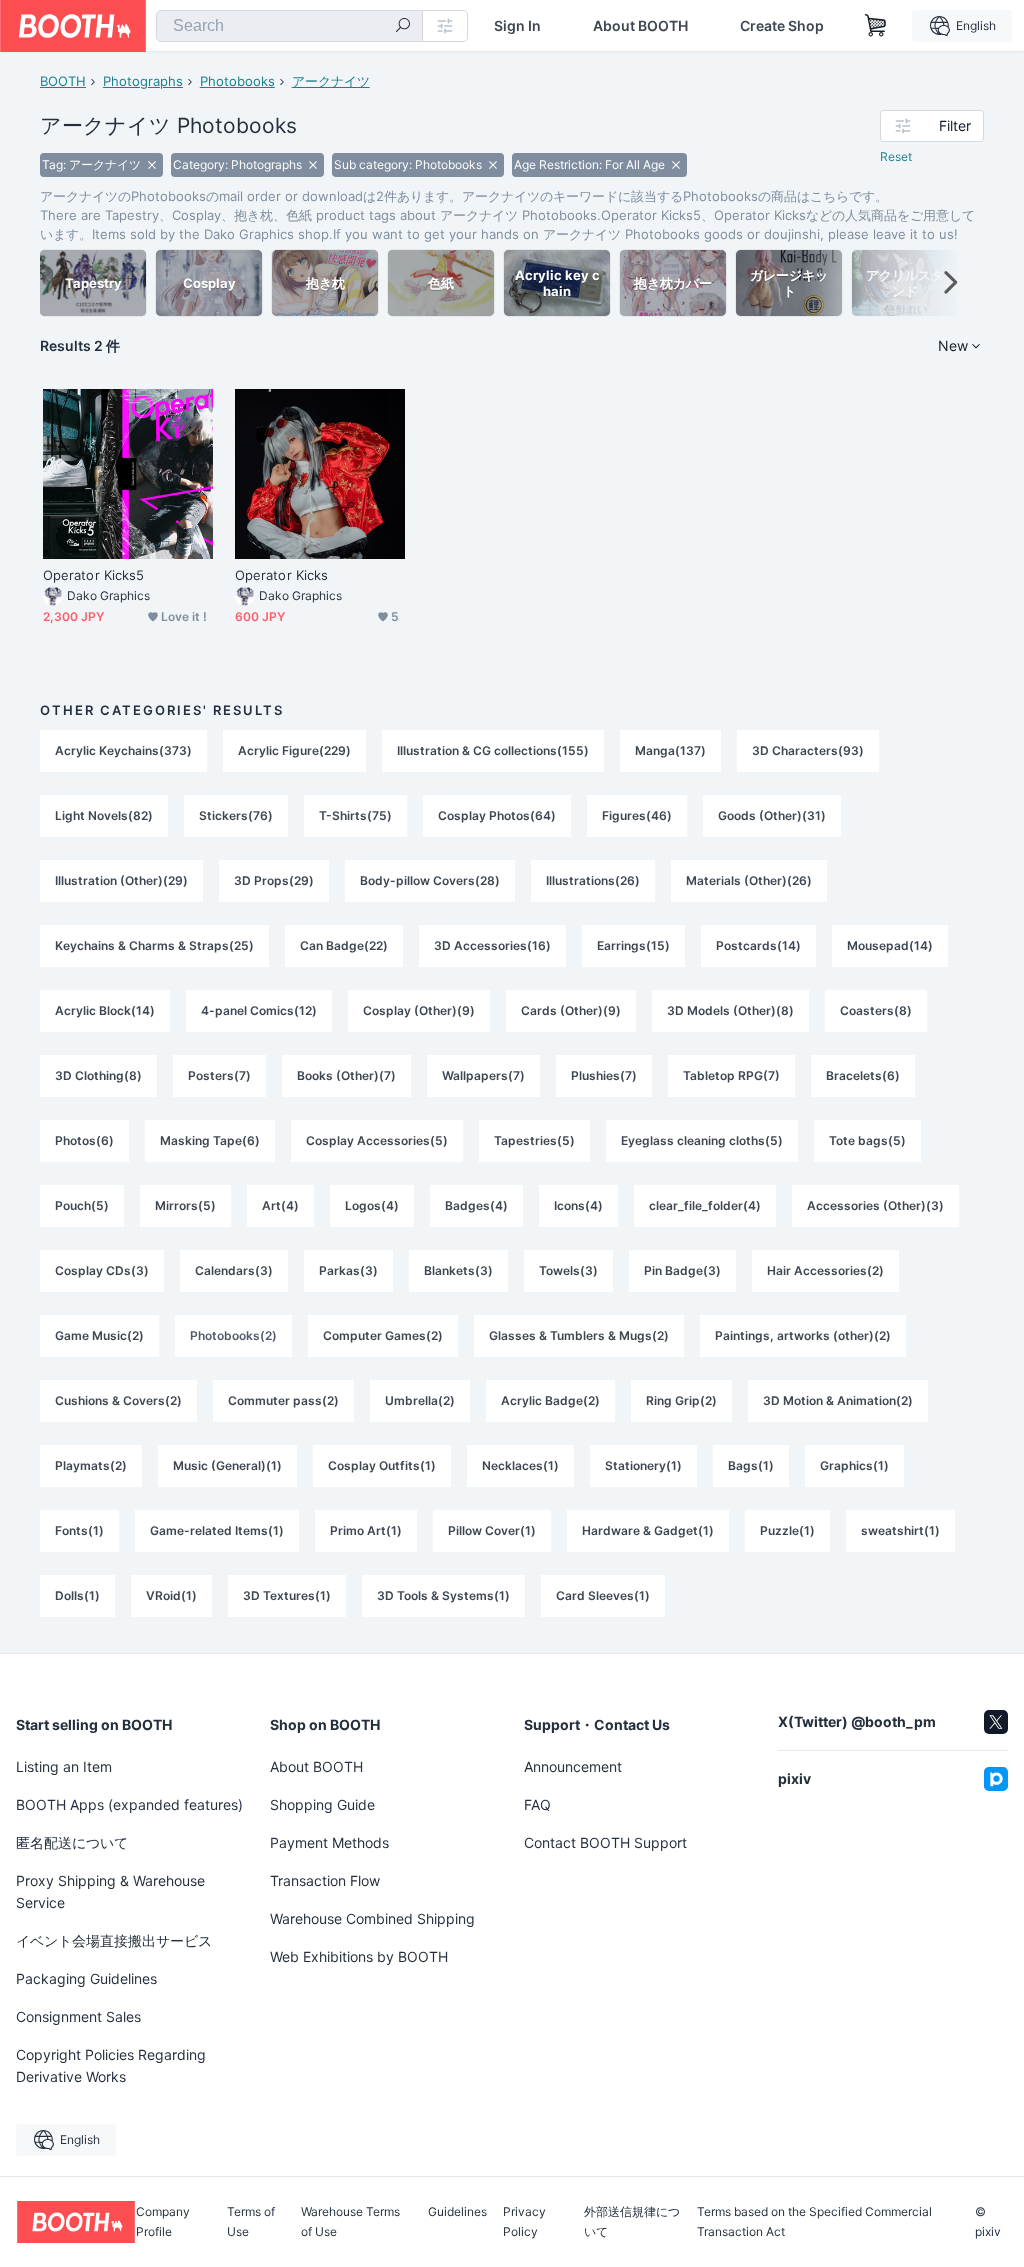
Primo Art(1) (366, 1530)
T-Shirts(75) (355, 815)
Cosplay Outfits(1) (382, 1465)
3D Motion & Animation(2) (838, 1400)
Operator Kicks (281, 575)
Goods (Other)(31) (772, 815)
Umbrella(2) (420, 1400)
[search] (403, 27)
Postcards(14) (758, 945)
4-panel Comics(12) (259, 1010)
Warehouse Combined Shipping (372, 1918)
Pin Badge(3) (682, 1270)
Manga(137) (670, 750)
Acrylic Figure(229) (294, 750)
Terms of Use (251, 2222)
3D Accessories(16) (492, 945)
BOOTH (63, 81)
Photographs (143, 81)
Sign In (517, 26)
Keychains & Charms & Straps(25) (154, 945)
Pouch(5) (82, 1205)
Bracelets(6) (863, 1075)
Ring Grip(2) (681, 1400)
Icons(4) (578, 1205)
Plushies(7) (604, 1075)
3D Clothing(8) (98, 1075)
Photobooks (237, 81)
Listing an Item (64, 1766)
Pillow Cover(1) (492, 1530)
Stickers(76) (236, 815)
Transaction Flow (325, 1880)
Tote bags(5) (867, 1140)
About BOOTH (640, 26)
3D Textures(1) (287, 1595)
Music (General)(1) (227, 1465)
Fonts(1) (79, 1530)
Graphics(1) (854, 1465)
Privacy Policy (524, 2222)
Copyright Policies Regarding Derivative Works (111, 2065)
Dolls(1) (77, 1595)
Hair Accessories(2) (825, 1270)
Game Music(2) (99, 1335)
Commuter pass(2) (283, 1400)
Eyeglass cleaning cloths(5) (702, 1140)
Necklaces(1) (520, 1465)
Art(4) (280, 1205)
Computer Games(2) (383, 1335)
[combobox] (289, 26)
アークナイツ (331, 81)
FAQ (537, 1804)
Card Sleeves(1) (603, 1595)
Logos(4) (372, 1205)
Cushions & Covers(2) (118, 1400)
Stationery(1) (643, 1465)
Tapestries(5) (534, 1140)
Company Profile (163, 2222)
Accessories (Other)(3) (875, 1205)
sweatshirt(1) (900, 1530)
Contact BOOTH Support (605, 1842)
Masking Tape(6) (210, 1140)
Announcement (573, 1766)
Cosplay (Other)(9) (419, 1010)
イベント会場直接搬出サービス (114, 1940)
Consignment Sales (78, 2016)
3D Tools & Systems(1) (443, 1595)
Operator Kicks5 (93, 575)
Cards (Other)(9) (571, 1010)
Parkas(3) (348, 1270)
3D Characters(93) (808, 750)
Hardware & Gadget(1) (648, 1530)
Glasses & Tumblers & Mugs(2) (579, 1335)
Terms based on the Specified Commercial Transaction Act (814, 2222)
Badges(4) (476, 1205)
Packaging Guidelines (86, 1978)
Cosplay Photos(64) (497, 815)
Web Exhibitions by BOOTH (359, 1956)
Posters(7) (219, 1075)
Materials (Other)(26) (749, 880)
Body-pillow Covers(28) (430, 880)
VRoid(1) (171, 1595)
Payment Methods (329, 1842)
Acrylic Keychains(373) (123, 750)
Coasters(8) (876, 1010)
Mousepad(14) (890, 945)
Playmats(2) (91, 1465)
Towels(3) (568, 1270)
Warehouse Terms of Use (350, 2222)
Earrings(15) (633, 945)
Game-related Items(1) (217, 1530)
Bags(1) (751, 1465)
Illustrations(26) (593, 880)
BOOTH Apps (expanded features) (129, 1804)
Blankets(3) (458, 1270)
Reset (896, 156)
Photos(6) (84, 1140)
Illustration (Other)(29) (121, 880)
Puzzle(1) (787, 1530)
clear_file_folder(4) (705, 1205)
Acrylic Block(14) (105, 1010)
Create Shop (782, 26)
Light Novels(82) (104, 815)
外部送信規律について (632, 2222)
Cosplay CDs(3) (102, 1270)
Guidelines (457, 2212)
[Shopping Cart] (876, 26)
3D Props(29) (274, 880)
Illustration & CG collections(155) (493, 750)
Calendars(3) (234, 1270)
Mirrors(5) (185, 1205)
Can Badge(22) (344, 945)
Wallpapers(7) (483, 1075)
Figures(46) (637, 815)
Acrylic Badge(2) (550, 1400)
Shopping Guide (322, 1804)
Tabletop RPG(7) (731, 1075)
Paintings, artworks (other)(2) (803, 1335)
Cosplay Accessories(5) (377, 1140)
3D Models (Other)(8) (730, 1010)
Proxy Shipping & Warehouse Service (110, 1891)
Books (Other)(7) (346, 1075)
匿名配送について (72, 1842)
